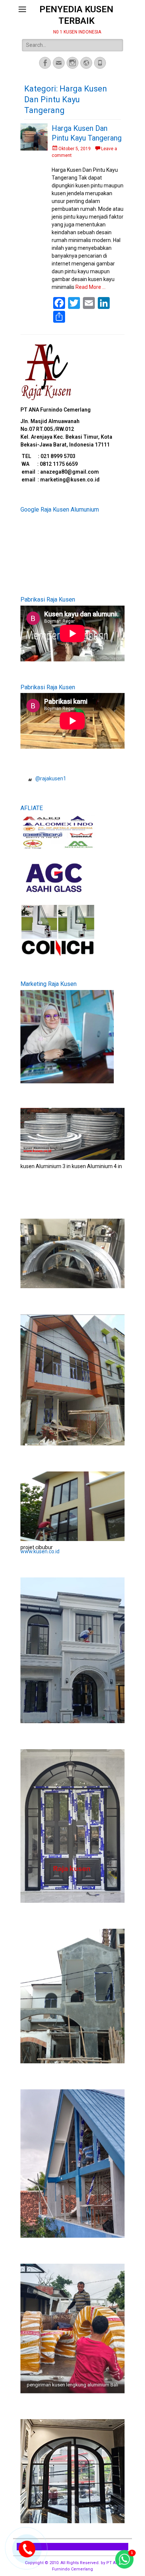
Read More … (91, 287)
